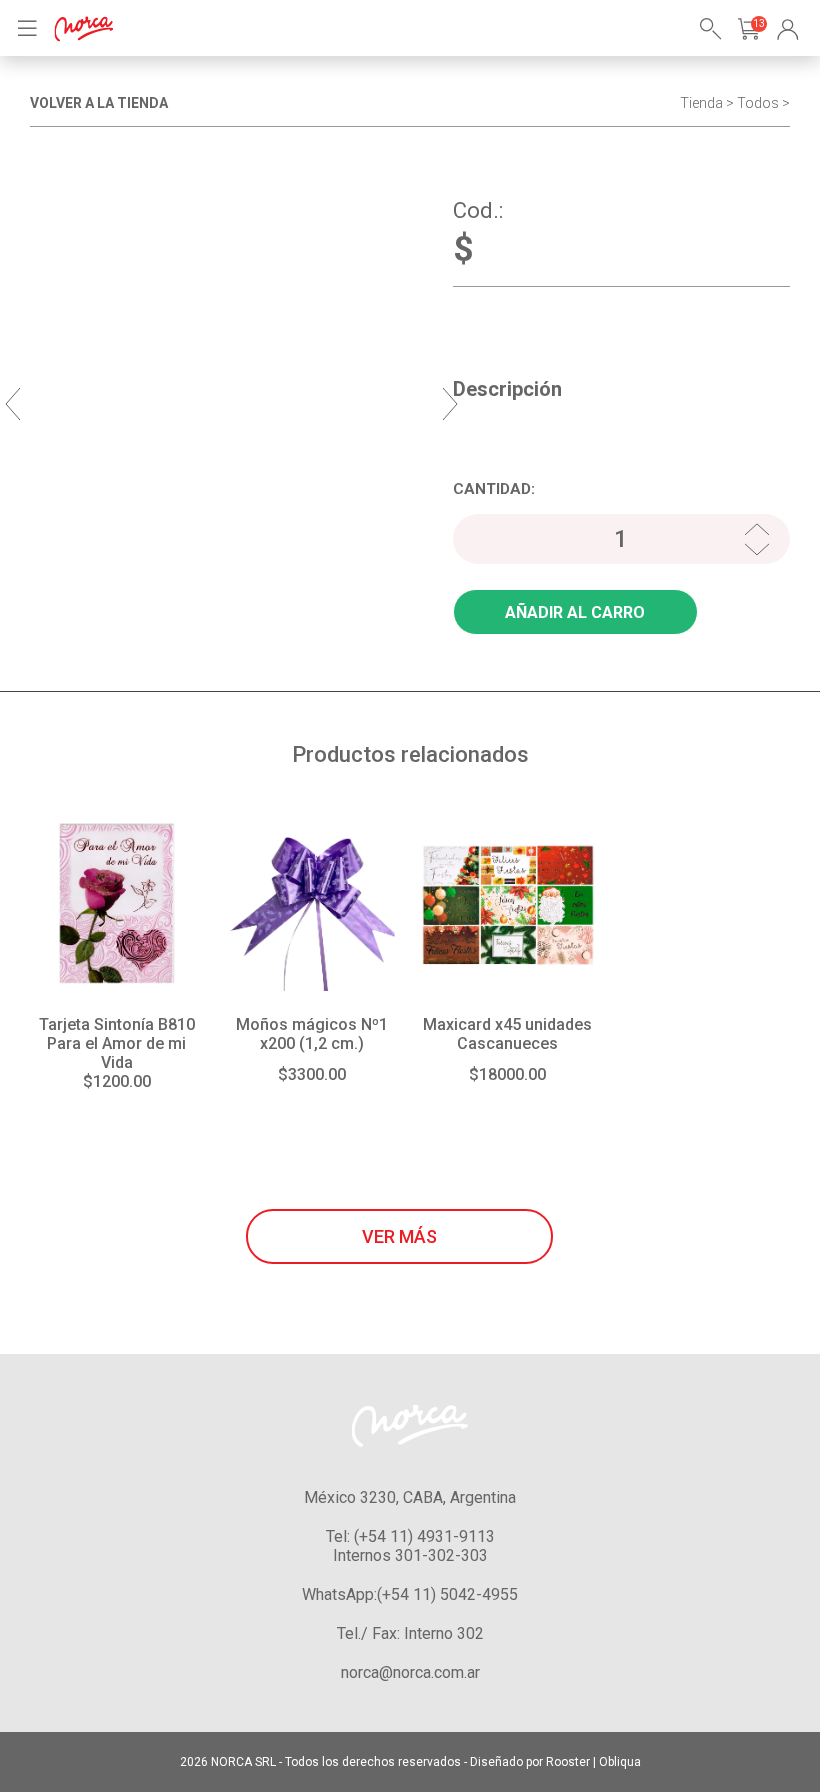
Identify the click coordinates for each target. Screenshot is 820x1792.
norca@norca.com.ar (410, 1672)
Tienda (701, 103)
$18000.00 (507, 1074)
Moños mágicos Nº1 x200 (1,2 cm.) (312, 1034)
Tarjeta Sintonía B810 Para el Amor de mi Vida (117, 1043)
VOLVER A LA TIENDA (99, 103)
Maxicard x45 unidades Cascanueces (507, 1034)
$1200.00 (117, 1081)
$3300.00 (312, 1074)
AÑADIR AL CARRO (575, 612)
